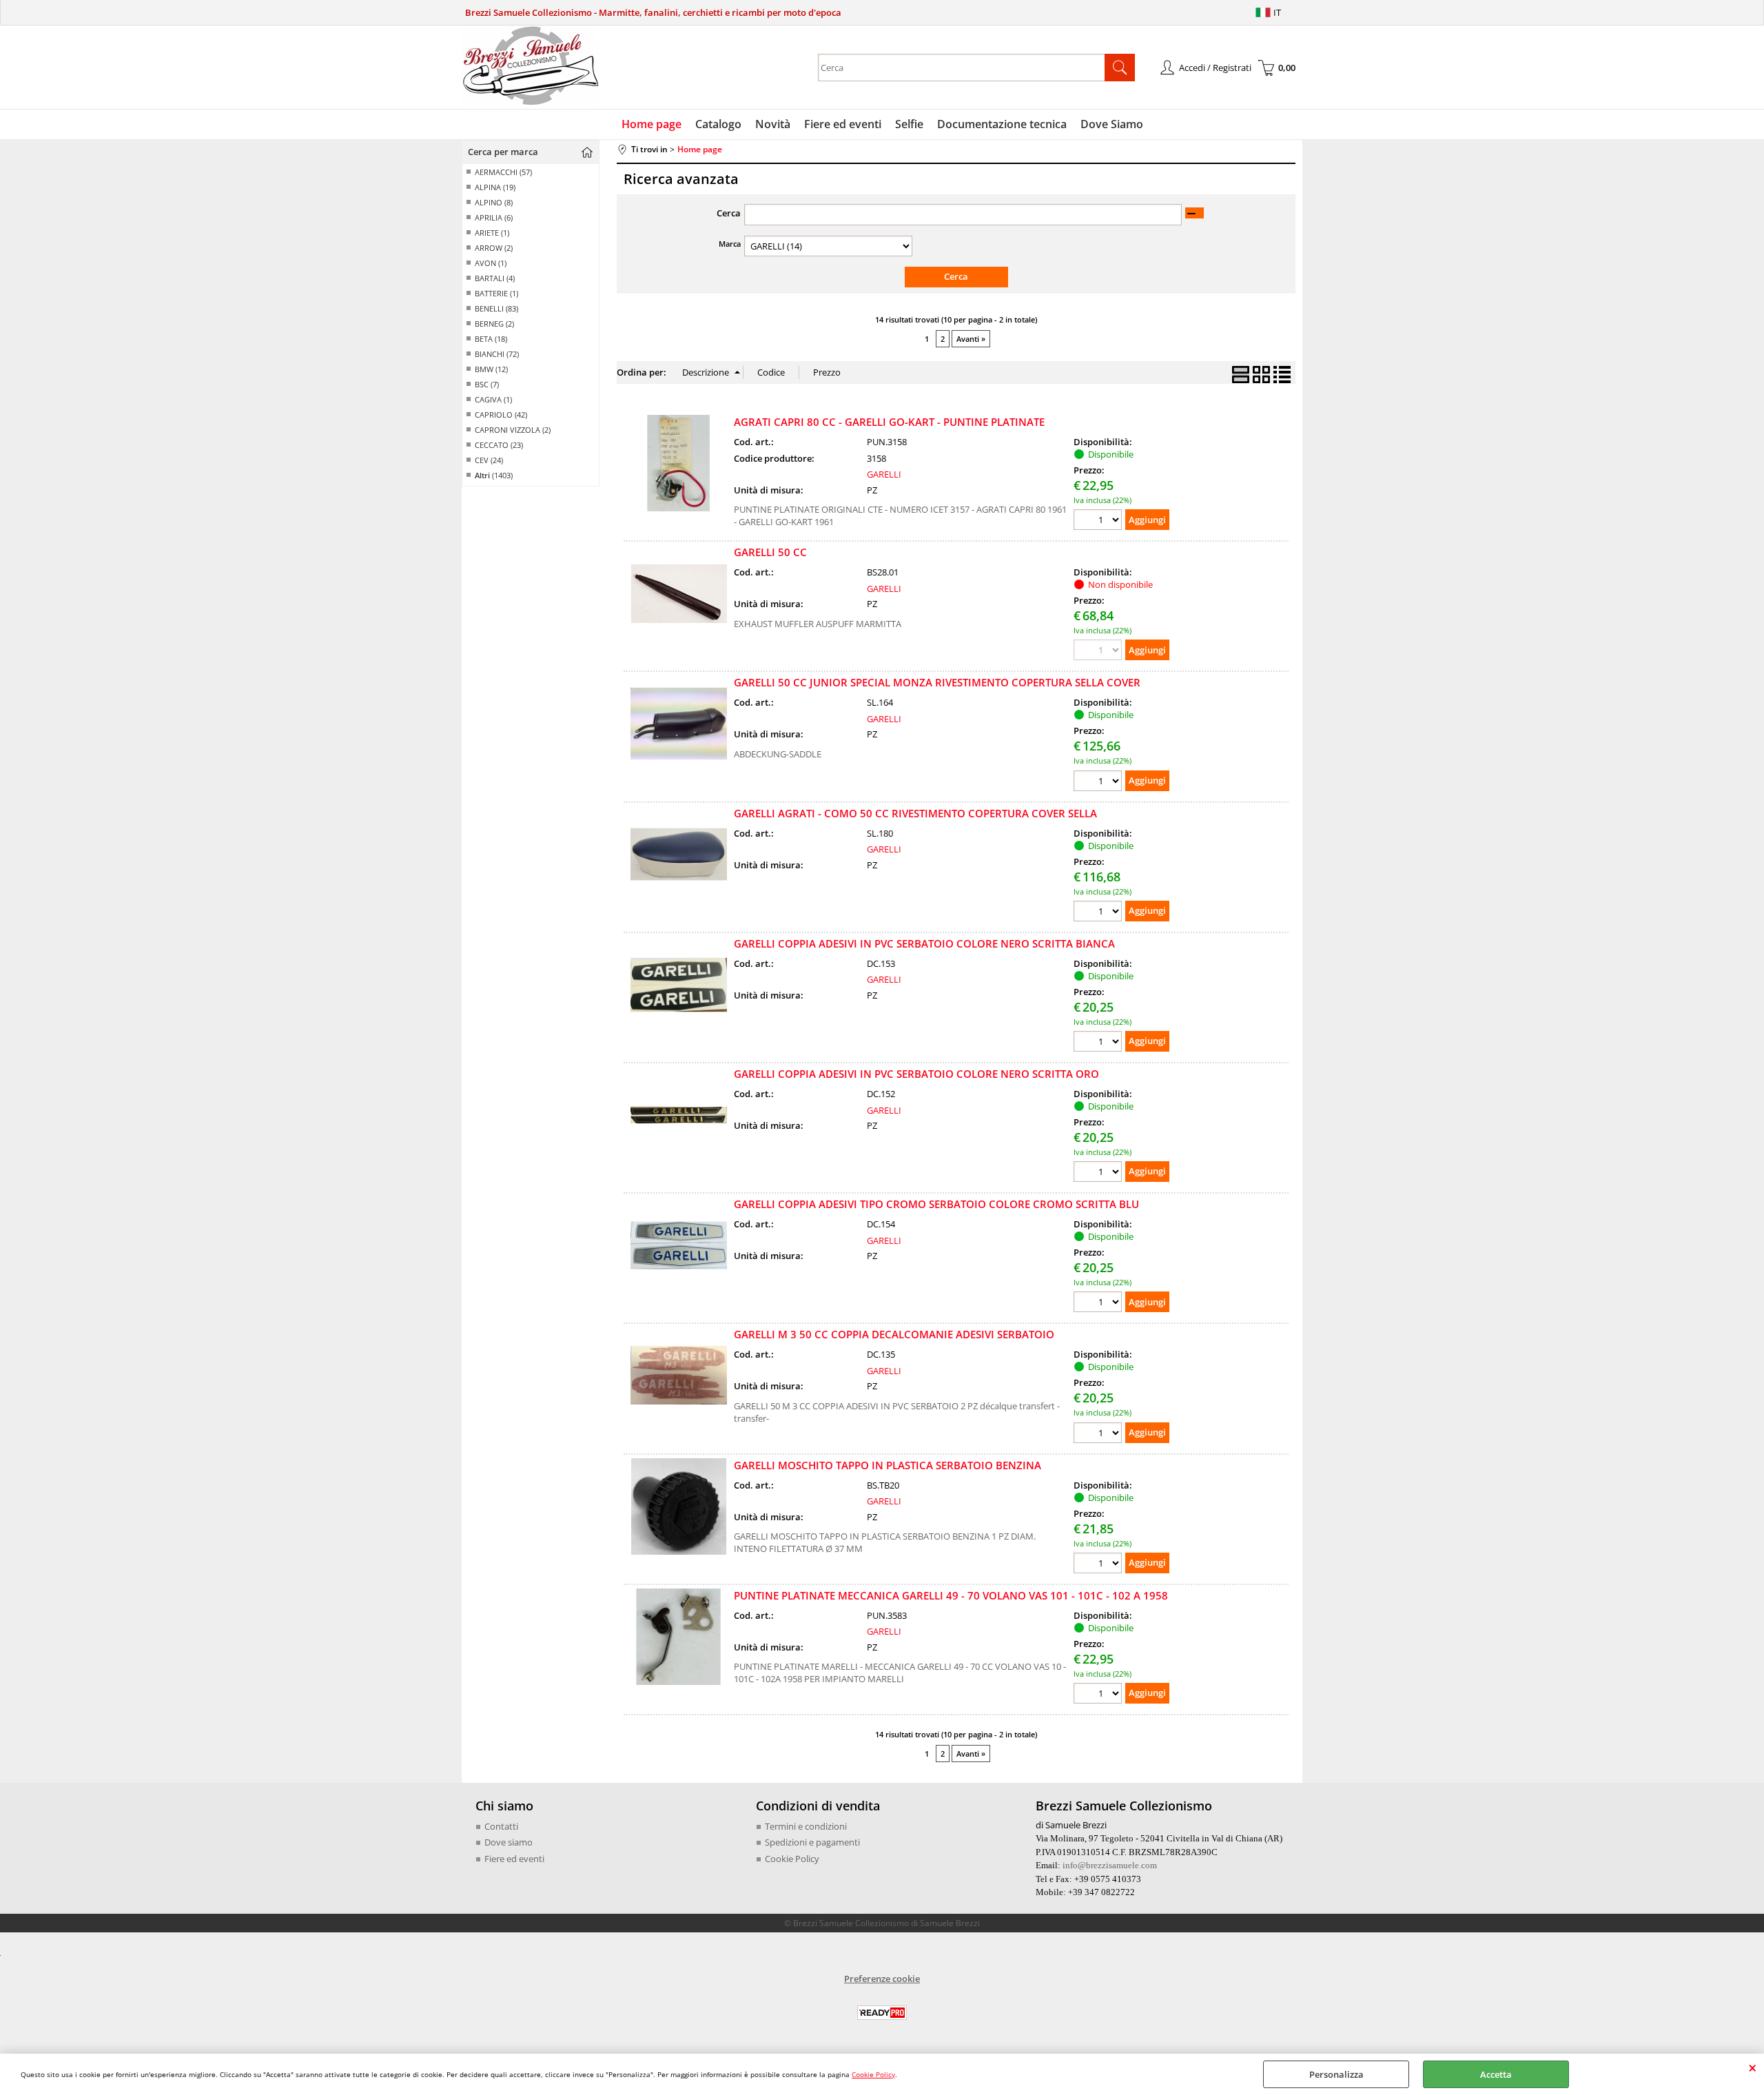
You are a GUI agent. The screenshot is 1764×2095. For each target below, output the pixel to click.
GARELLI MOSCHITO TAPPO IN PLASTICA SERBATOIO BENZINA (888, 1465)
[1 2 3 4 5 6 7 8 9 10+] (1099, 521)
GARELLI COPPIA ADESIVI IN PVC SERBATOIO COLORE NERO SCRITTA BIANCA (924, 943)
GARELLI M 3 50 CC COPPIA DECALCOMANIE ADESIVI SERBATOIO (894, 1334)
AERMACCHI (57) (503, 172)
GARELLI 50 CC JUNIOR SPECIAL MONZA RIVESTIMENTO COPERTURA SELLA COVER (937, 682)
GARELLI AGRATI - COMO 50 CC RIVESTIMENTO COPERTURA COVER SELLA (915, 813)
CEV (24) (489, 460)
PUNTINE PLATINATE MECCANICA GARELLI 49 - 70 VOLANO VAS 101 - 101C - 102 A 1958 (951, 1595)
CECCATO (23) (499, 445)
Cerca (729, 213)
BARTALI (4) (495, 278)
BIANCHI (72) (497, 354)
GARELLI (884, 474)
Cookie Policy (873, 2074)
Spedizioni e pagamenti (812, 1842)
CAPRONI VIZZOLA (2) (513, 430)
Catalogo (718, 124)
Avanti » (971, 339)
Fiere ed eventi (843, 124)
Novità (773, 124)
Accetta (1496, 2074)
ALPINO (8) (494, 202)
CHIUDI (1753, 2067)
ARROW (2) (494, 248)
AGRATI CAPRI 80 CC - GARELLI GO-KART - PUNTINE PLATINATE (889, 422)
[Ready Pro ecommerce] (882, 2013)
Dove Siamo (1112, 124)
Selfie (909, 124)
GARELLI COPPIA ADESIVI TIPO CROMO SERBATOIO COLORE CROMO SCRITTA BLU (936, 1204)
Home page (652, 124)
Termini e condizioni (806, 1826)
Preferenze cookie (882, 1979)
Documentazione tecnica (1002, 124)
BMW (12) (491, 369)
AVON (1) (491, 263)
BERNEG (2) (494, 324)
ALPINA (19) (495, 187)
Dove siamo (509, 1842)
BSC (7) (487, 384)
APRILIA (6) (494, 217)
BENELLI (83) (496, 308)
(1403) (494, 475)
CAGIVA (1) (493, 399)
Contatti (501, 1826)
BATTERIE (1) (496, 293)
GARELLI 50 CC (770, 552)
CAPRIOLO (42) (501, 415)
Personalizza (1336, 2074)
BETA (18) (491, 339)
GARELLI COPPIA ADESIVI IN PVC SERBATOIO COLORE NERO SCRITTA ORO (916, 1074)
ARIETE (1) (492, 233)
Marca (730, 244)
